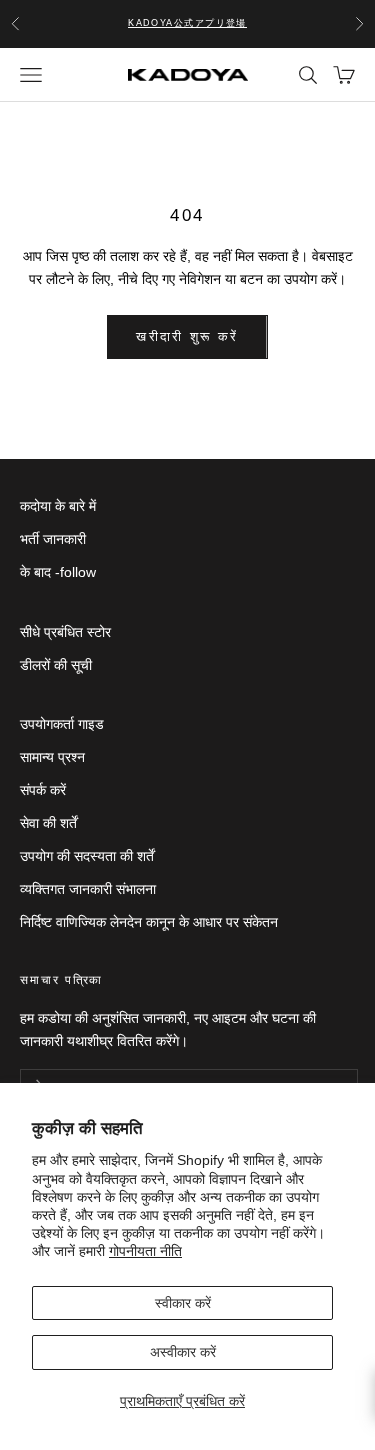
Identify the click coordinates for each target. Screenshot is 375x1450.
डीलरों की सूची (56, 665)
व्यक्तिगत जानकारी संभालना (88, 889)
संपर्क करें (43, 790)
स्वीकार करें (183, 1303)
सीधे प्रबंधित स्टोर (65, 632)
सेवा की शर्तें (48, 823)
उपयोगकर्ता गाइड (62, 724)
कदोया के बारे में (58, 506)
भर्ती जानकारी (53, 539)
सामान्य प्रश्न (52, 757)
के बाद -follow (58, 572)
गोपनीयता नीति (145, 1251)
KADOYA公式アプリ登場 (187, 23)
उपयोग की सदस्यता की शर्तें (87, 856)
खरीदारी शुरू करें (187, 336)
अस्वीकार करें (183, 1352)
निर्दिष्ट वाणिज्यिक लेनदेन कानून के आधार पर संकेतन (149, 922)
